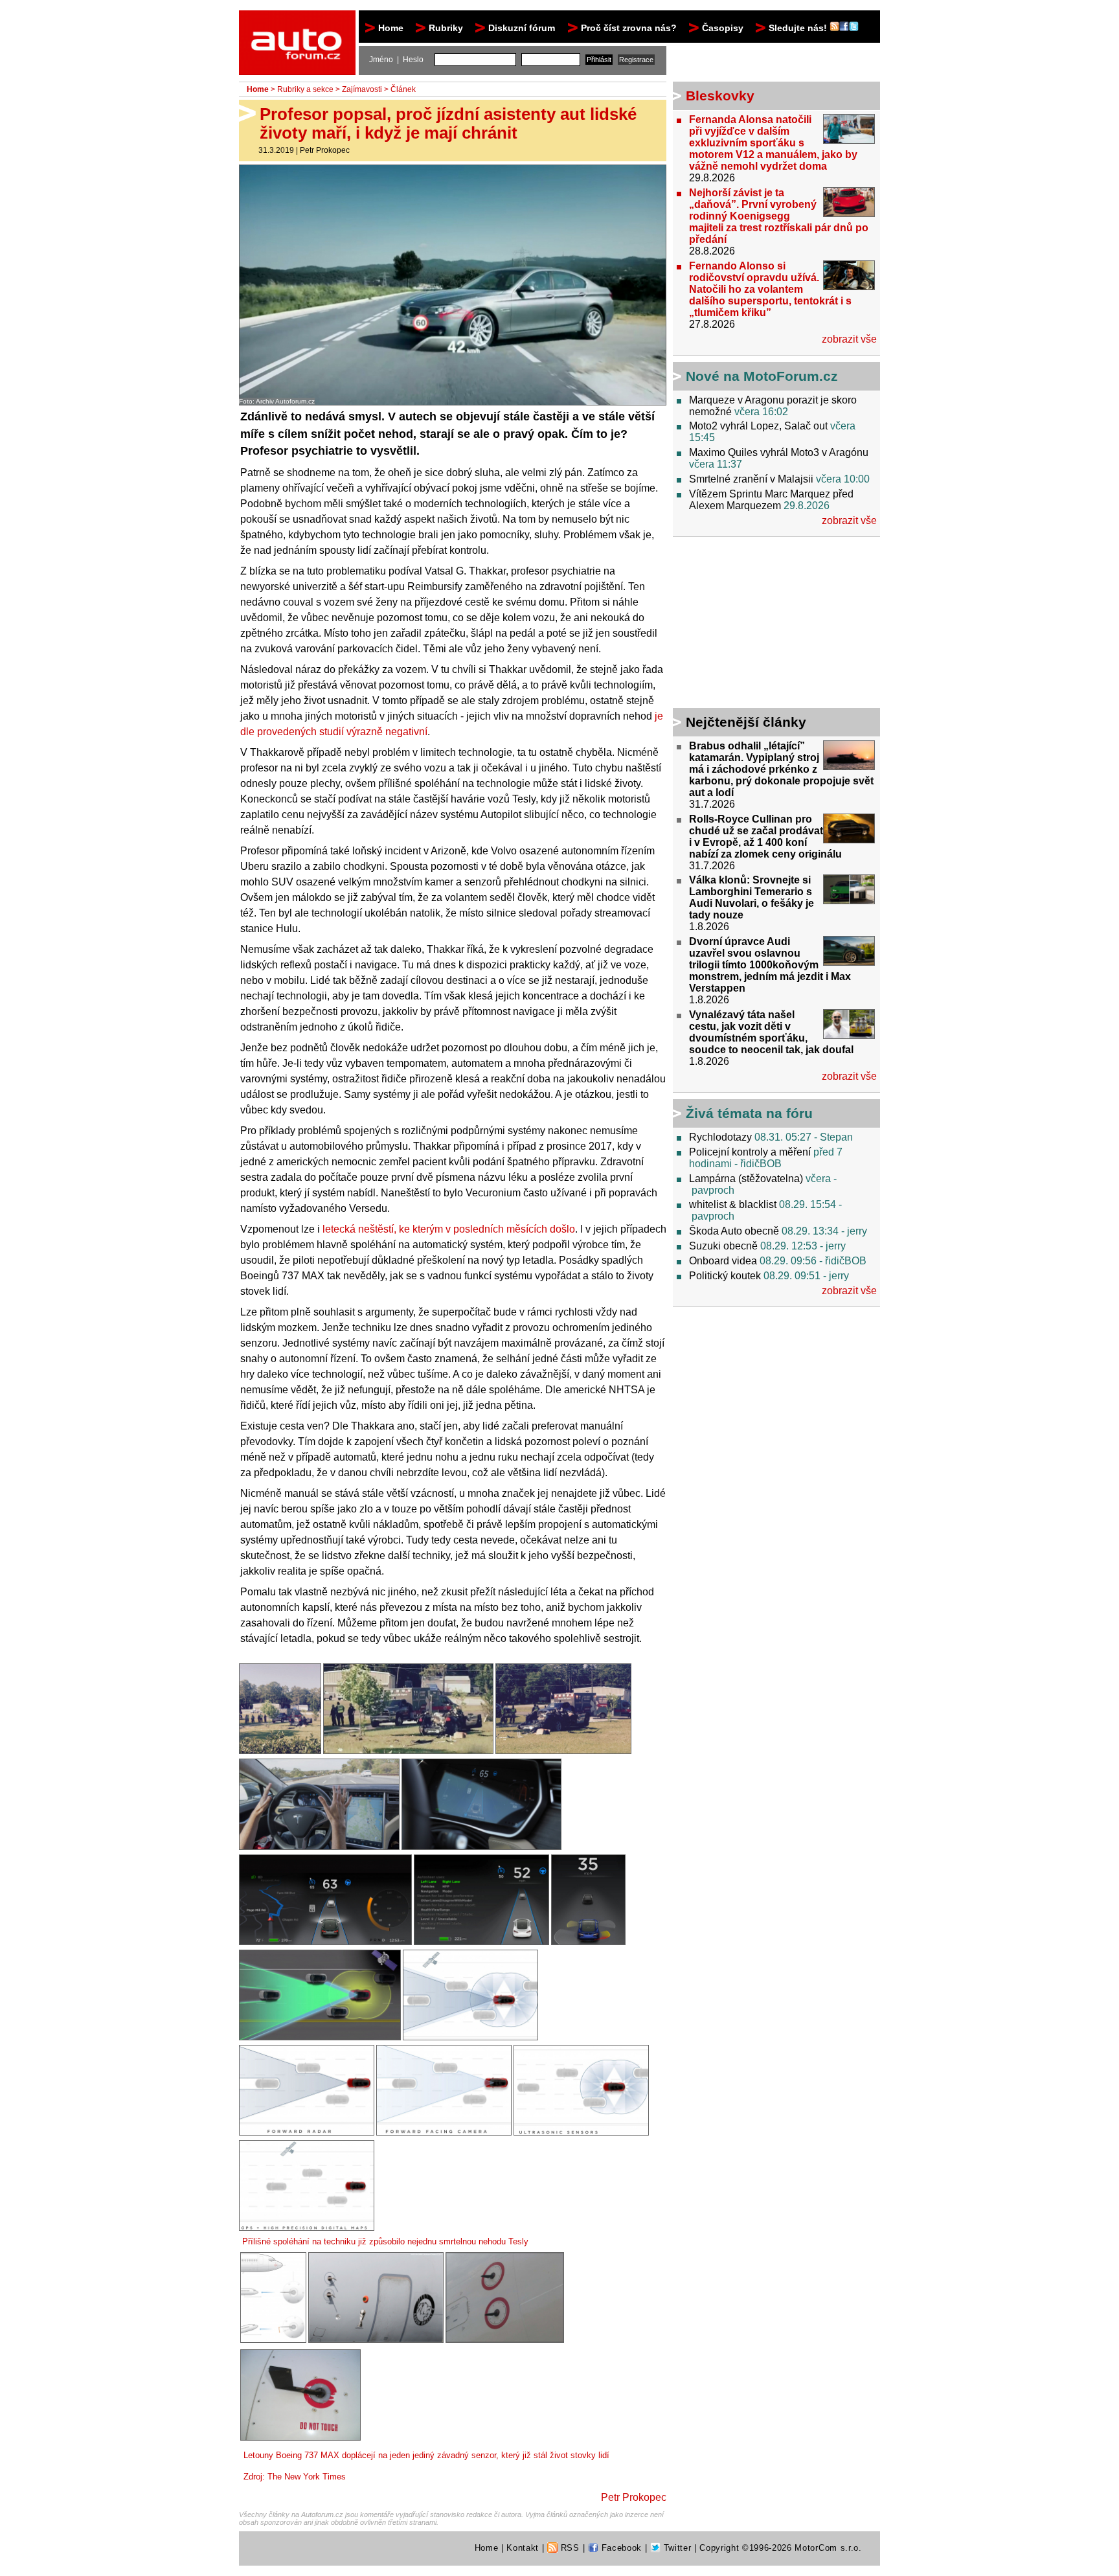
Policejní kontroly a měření (750, 1152)
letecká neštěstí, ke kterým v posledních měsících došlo (449, 1229)
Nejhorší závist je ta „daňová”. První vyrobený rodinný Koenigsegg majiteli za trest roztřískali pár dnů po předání (779, 216)
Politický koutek (725, 1276)
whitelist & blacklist (733, 1204)
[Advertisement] (754, 624)
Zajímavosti (362, 89)
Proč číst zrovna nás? (629, 28)
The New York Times (307, 2477)
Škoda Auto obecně (734, 1231)
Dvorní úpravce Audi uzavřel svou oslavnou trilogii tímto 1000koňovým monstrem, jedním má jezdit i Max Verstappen (770, 965)
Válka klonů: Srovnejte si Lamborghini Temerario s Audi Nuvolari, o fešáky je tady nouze (752, 897)
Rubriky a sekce (305, 89)
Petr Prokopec (325, 150)
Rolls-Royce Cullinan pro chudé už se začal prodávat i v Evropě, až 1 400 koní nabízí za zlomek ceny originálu (765, 837)
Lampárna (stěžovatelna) (746, 1179)
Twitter (676, 2548)
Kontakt (523, 2548)
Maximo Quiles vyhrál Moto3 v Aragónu (779, 452)
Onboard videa (723, 1261)
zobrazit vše (849, 339)
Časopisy (723, 28)
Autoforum (298, 22)
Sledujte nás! (799, 28)
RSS (569, 2548)
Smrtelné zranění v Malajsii (751, 479)
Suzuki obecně (723, 1246)
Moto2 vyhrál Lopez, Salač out (758, 426)
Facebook (620, 2548)
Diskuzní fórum (522, 28)
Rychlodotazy (720, 1137)
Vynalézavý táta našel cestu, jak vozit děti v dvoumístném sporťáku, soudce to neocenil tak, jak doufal (771, 1032)
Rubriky (446, 28)
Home (391, 28)
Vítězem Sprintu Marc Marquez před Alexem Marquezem (771, 500)
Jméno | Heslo (396, 60)
